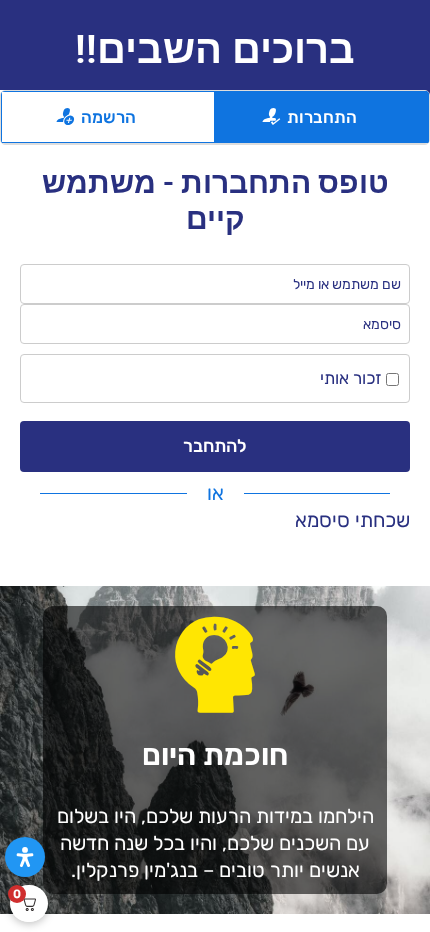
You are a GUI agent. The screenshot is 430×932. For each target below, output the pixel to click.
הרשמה (108, 117)
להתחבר (215, 446)
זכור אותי (353, 378)
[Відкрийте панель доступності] (25, 857)
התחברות (322, 117)
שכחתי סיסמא (352, 520)
